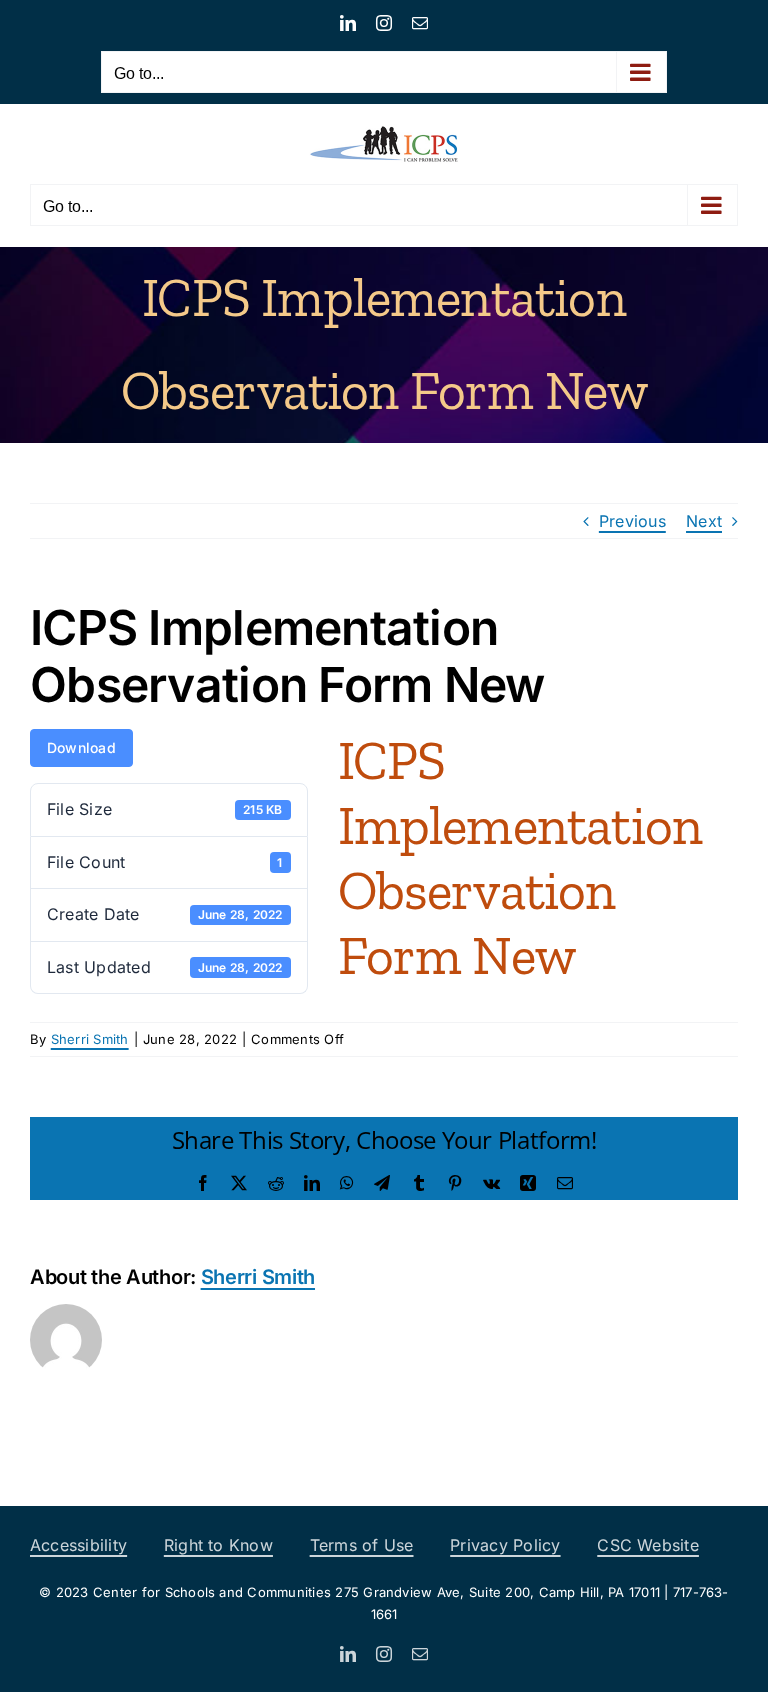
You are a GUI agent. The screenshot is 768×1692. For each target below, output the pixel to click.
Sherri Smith (90, 1039)
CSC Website (648, 1545)
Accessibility (78, 1545)
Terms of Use (362, 1545)
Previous (632, 521)
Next (704, 521)
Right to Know (218, 1545)
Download (81, 747)
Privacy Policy (505, 1545)
